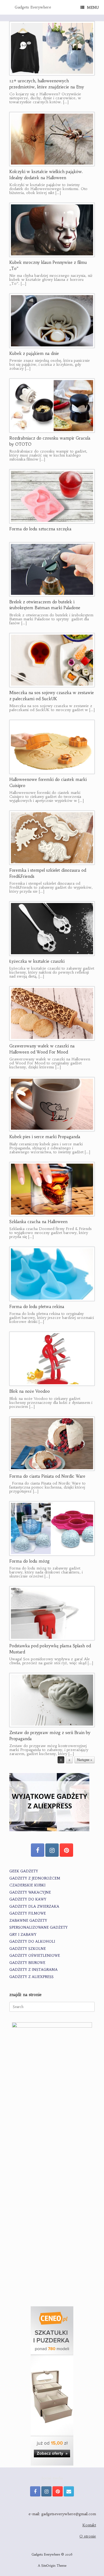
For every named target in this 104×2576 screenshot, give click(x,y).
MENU (93, 7)
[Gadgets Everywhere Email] (69, 2491)
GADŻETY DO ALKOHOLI (32, 1941)
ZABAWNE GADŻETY (28, 1921)
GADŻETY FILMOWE (28, 1913)
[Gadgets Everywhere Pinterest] (66, 1850)
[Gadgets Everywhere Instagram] (52, 1850)
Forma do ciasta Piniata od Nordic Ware (47, 1476)
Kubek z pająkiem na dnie (34, 353)
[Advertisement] (52, 2244)
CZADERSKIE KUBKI (27, 1885)
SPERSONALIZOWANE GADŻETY (39, 1927)
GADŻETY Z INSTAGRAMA (33, 1970)
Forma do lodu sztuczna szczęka (40, 529)
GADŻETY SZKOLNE (28, 1949)
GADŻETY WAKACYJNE (30, 1892)
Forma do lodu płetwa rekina (37, 1307)
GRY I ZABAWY (23, 1935)
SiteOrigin (48, 2566)
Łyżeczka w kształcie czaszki (37, 961)
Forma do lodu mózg (29, 1561)
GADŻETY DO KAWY (28, 1899)
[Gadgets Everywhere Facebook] (38, 1850)
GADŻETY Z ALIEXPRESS (31, 1977)
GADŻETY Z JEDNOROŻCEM (35, 1878)
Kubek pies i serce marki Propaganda (45, 1137)
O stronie (88, 2536)
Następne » (85, 1760)
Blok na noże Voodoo (30, 1391)
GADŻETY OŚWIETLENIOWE (35, 1956)
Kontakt (89, 2525)
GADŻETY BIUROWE (27, 1963)
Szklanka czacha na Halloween (38, 1222)
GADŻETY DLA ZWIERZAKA (34, 1906)
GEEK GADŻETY (24, 1871)
